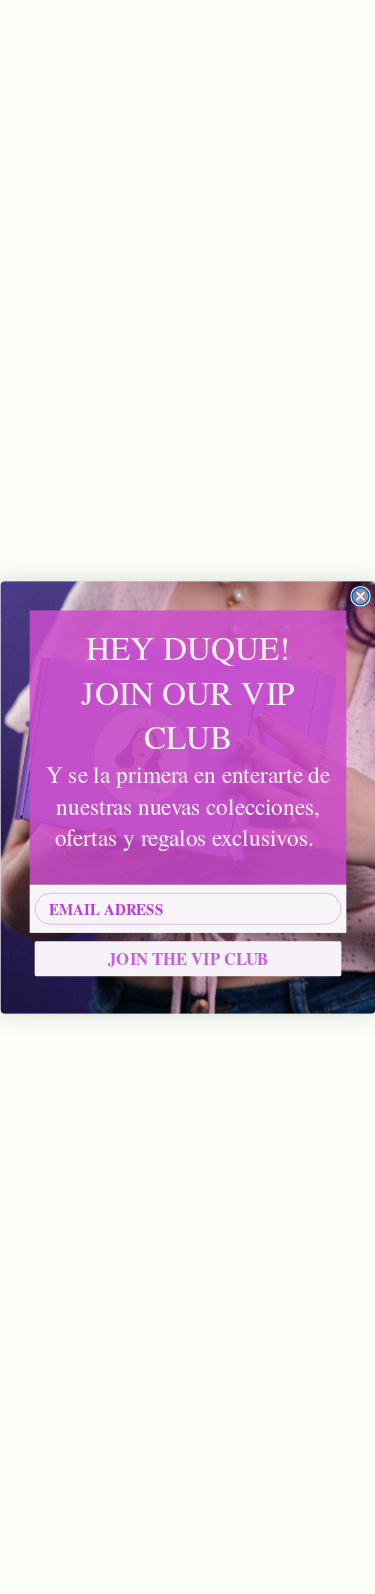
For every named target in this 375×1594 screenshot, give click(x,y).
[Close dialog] (360, 595)
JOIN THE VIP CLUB (188, 958)
